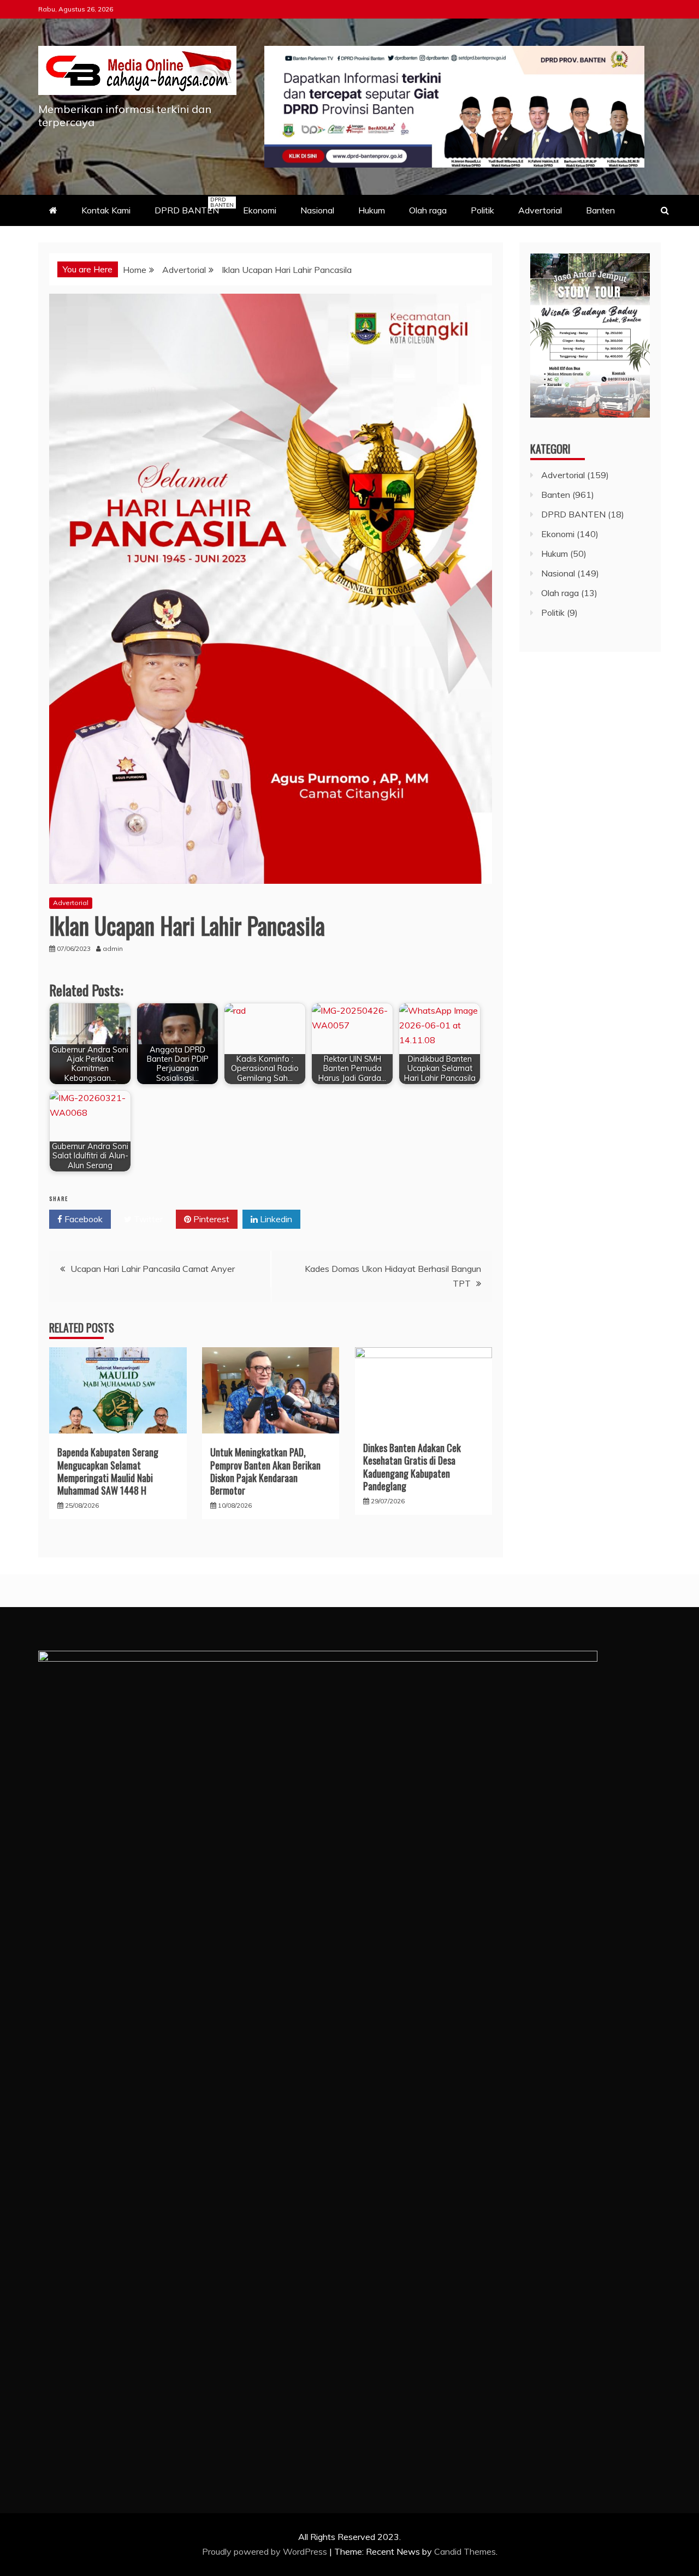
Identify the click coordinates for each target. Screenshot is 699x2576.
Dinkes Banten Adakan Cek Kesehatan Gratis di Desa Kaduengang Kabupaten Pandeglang (412, 1467)
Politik (482, 210)
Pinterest (210, 1219)
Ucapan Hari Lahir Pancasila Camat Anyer (153, 1269)
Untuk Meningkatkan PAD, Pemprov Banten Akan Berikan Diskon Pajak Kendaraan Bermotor (265, 1471)
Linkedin (275, 1219)
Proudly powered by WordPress (266, 2551)
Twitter (147, 1219)
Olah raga (428, 210)
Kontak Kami (106, 210)
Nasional (317, 210)
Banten (600, 210)
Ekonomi (260, 210)
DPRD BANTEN (192, 206)
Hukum (372, 210)
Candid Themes (465, 2551)
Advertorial (540, 210)
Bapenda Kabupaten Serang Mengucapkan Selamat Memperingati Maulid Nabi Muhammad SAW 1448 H (108, 1471)
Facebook (82, 1219)
